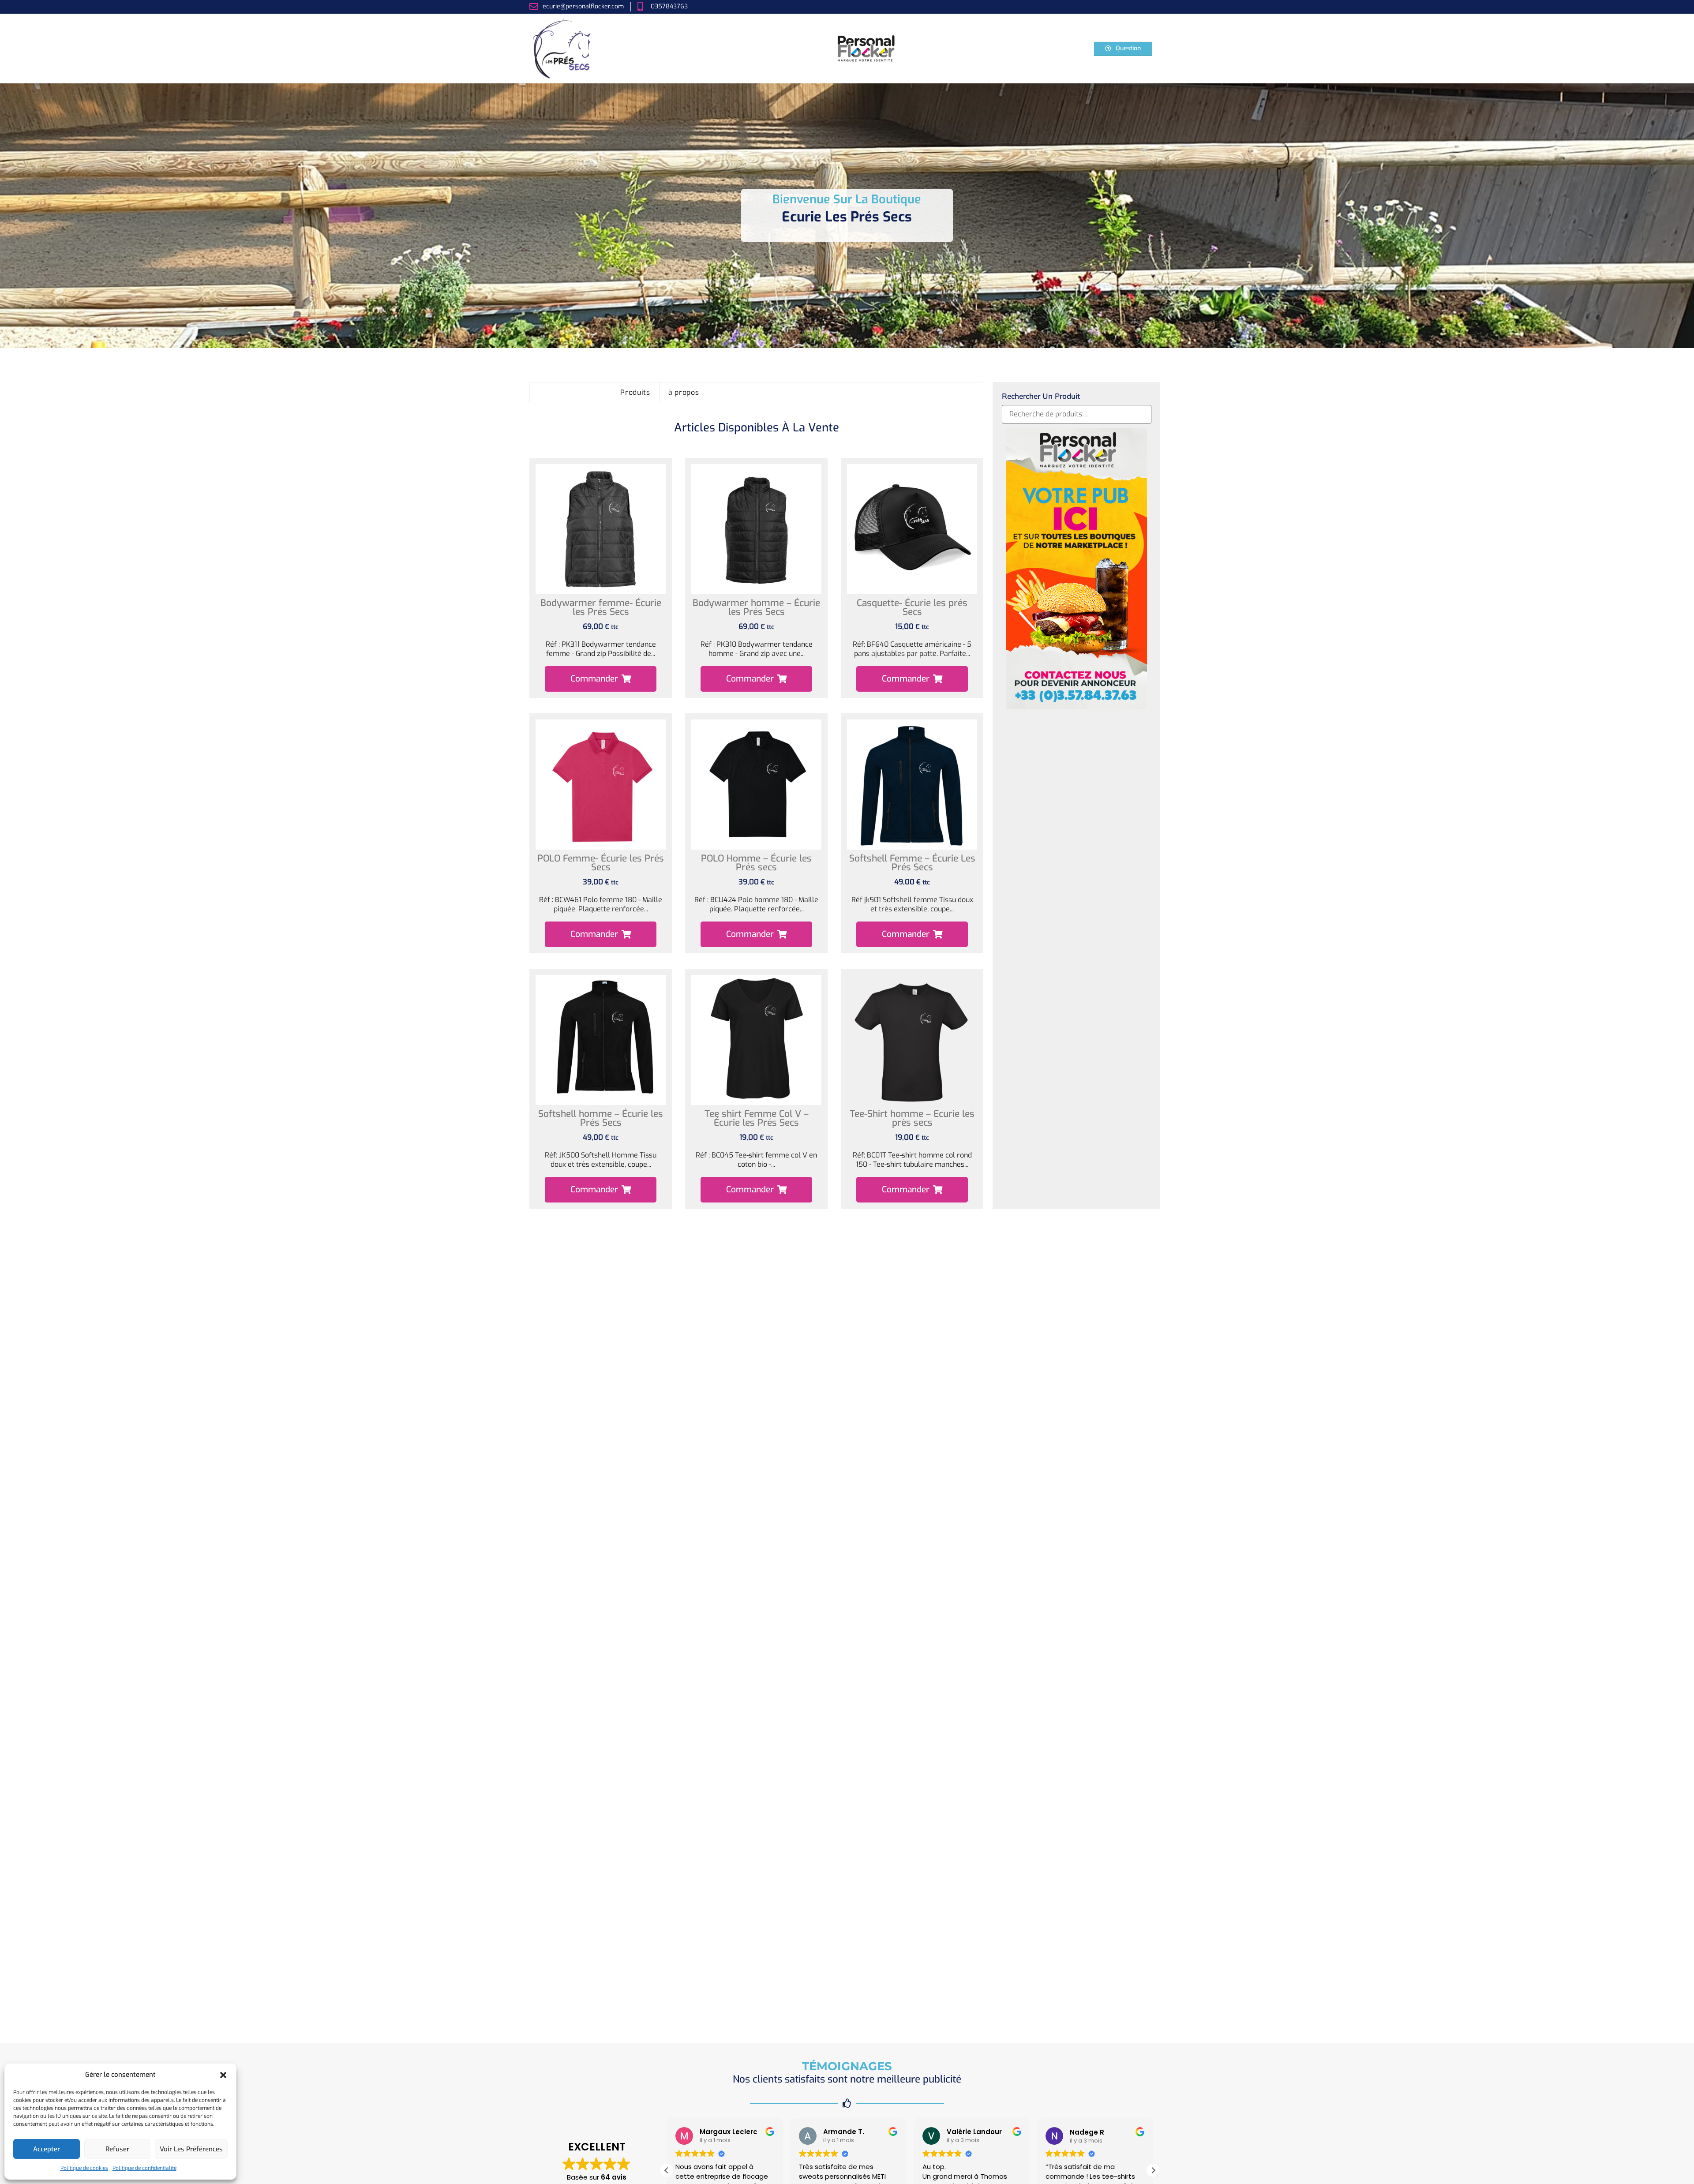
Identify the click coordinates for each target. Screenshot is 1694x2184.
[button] (223, 2075)
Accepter (47, 2149)
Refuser (117, 2149)
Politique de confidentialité (144, 2168)
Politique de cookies (84, 2168)
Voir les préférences (191, 2149)
